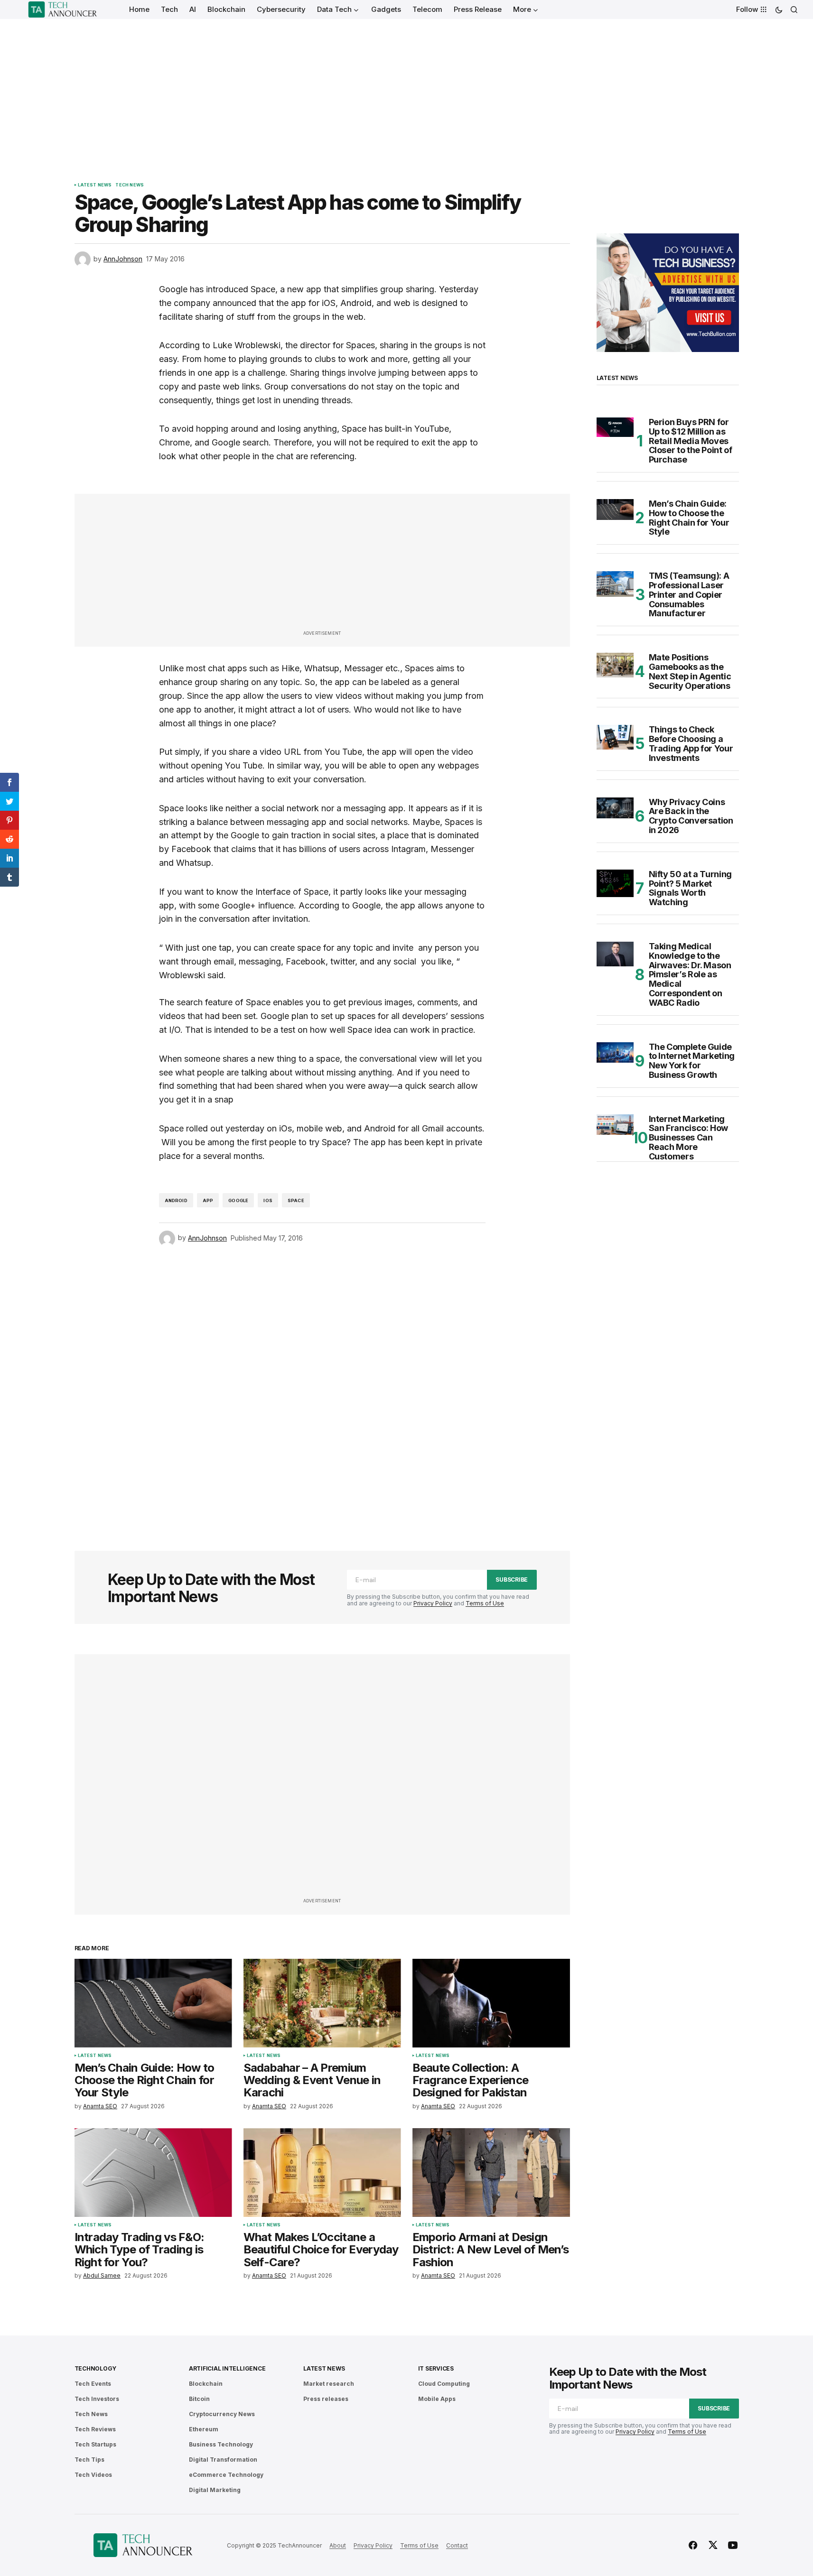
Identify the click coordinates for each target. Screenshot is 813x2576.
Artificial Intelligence (227, 2368)
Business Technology (221, 2444)
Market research (329, 2384)
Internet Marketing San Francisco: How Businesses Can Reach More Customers (689, 1138)
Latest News (95, 185)
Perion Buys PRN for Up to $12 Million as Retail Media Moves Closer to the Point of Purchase (691, 441)
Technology (96, 2368)
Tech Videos (93, 2475)
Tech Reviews (95, 2429)
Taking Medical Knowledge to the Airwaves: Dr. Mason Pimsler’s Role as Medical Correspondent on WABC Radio (690, 975)
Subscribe (512, 1580)
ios (268, 1200)
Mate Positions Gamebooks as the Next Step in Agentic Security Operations (690, 672)
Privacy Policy (433, 1603)
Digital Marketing (215, 2490)
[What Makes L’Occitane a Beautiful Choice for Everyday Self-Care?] (322, 2173)
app (208, 1200)
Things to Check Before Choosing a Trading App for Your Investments (691, 744)
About (338, 2545)
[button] (779, 9)
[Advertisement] (407, 90)
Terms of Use (485, 1603)
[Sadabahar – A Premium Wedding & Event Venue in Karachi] (322, 2003)
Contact (457, 2545)
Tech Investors (97, 2399)
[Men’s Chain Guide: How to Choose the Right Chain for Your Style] (153, 2003)
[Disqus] (322, 1386)
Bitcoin (199, 2399)
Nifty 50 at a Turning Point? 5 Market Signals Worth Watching (690, 888)
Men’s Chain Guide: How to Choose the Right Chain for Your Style (689, 518)
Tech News (130, 185)
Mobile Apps (437, 2399)
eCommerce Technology (226, 2475)
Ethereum (204, 2429)
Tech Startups (95, 2444)
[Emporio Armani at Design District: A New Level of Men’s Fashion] (491, 2173)
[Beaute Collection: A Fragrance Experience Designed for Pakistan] (491, 2003)
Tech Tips (89, 2460)
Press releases (326, 2399)
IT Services (436, 2368)
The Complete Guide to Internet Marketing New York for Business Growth (692, 1061)
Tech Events (93, 2384)
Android (176, 1200)
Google (238, 1200)
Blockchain (206, 2384)
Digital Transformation (223, 2460)
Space (296, 1200)
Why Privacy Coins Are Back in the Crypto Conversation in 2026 (691, 816)
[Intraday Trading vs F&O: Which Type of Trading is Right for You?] (153, 2173)
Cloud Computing (444, 2384)
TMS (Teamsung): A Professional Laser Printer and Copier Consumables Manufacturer (689, 595)
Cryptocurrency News (222, 2414)
